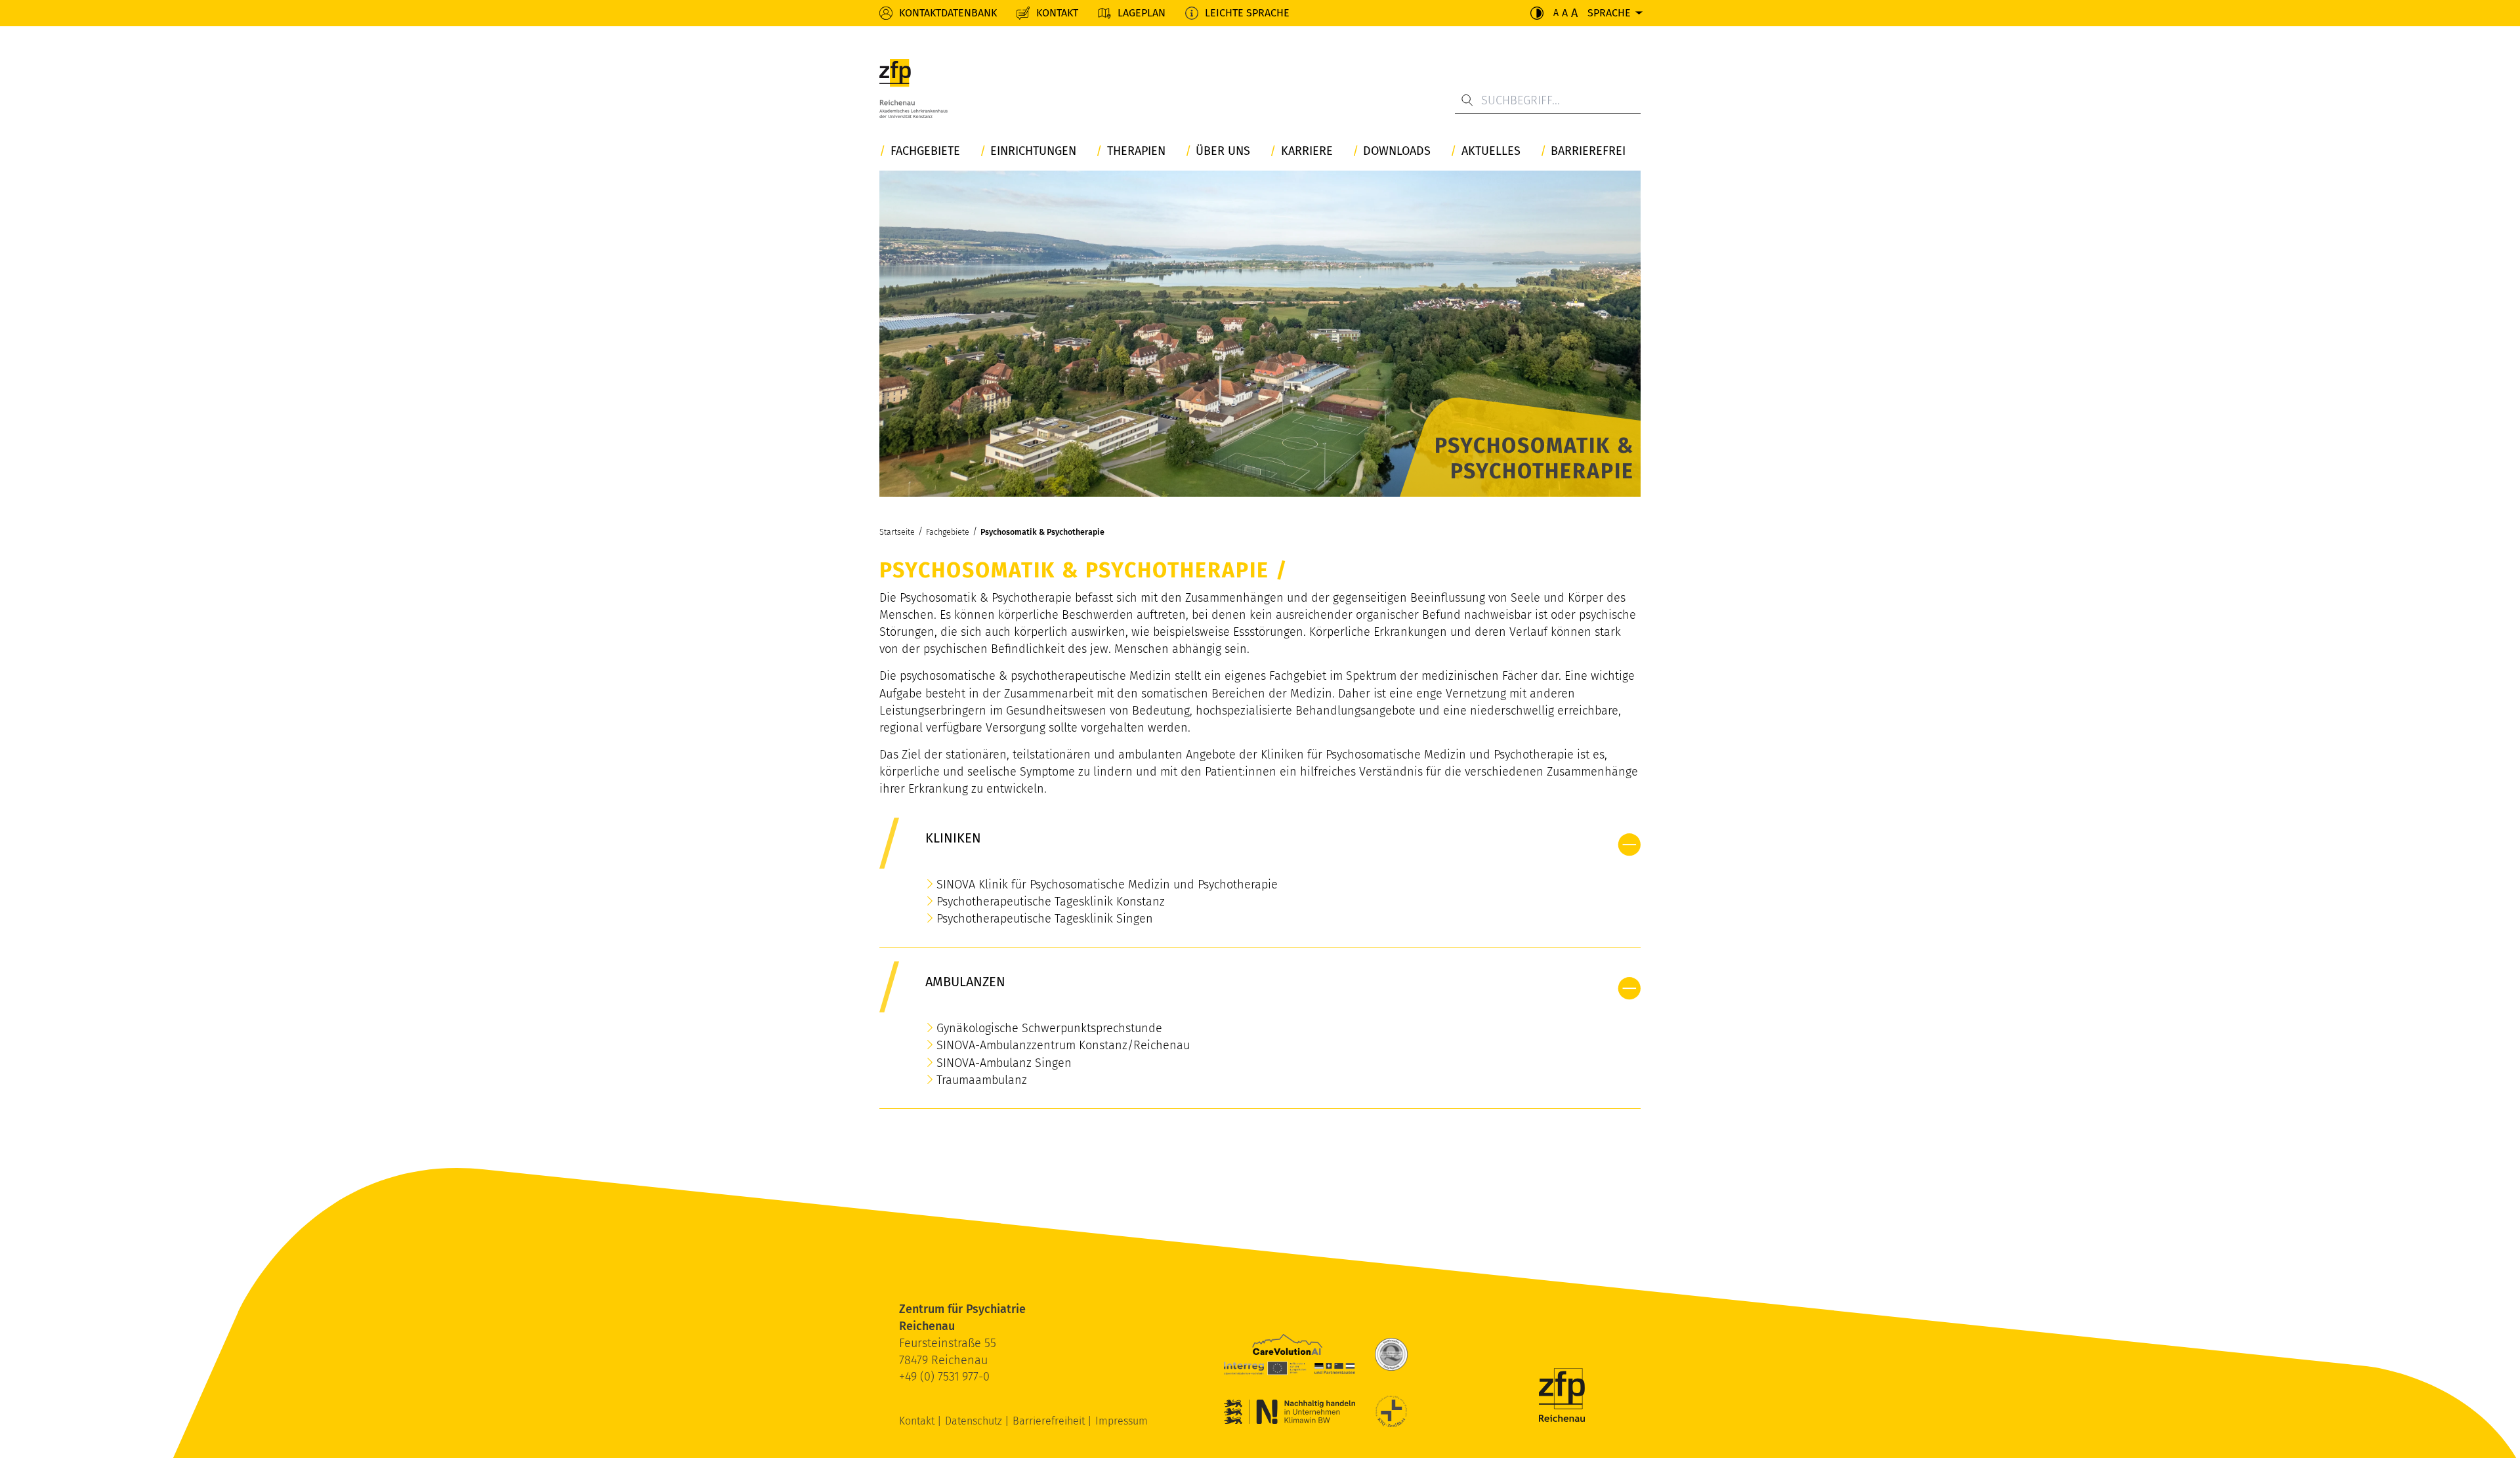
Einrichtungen (1033, 151)
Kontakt (1057, 13)
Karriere (1307, 151)
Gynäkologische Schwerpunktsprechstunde (1049, 1028)
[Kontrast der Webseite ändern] (1537, 13)
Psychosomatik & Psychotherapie (1042, 532)
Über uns (1223, 151)
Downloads (1397, 151)
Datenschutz (975, 1421)
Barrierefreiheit (1050, 1421)
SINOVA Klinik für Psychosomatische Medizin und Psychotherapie (1107, 885)
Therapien (1136, 151)
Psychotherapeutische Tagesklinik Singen (1045, 919)
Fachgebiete (925, 151)
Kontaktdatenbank (948, 13)
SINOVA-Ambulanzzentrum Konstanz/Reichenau (1063, 1045)
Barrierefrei (1588, 151)
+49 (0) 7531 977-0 (944, 1377)
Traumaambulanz (982, 1080)
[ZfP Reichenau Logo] (913, 89)
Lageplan (1142, 13)
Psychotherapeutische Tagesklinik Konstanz (1051, 902)
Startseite (897, 532)
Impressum (1122, 1421)
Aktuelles (1491, 151)
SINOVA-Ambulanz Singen (1004, 1063)
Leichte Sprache (1247, 13)
